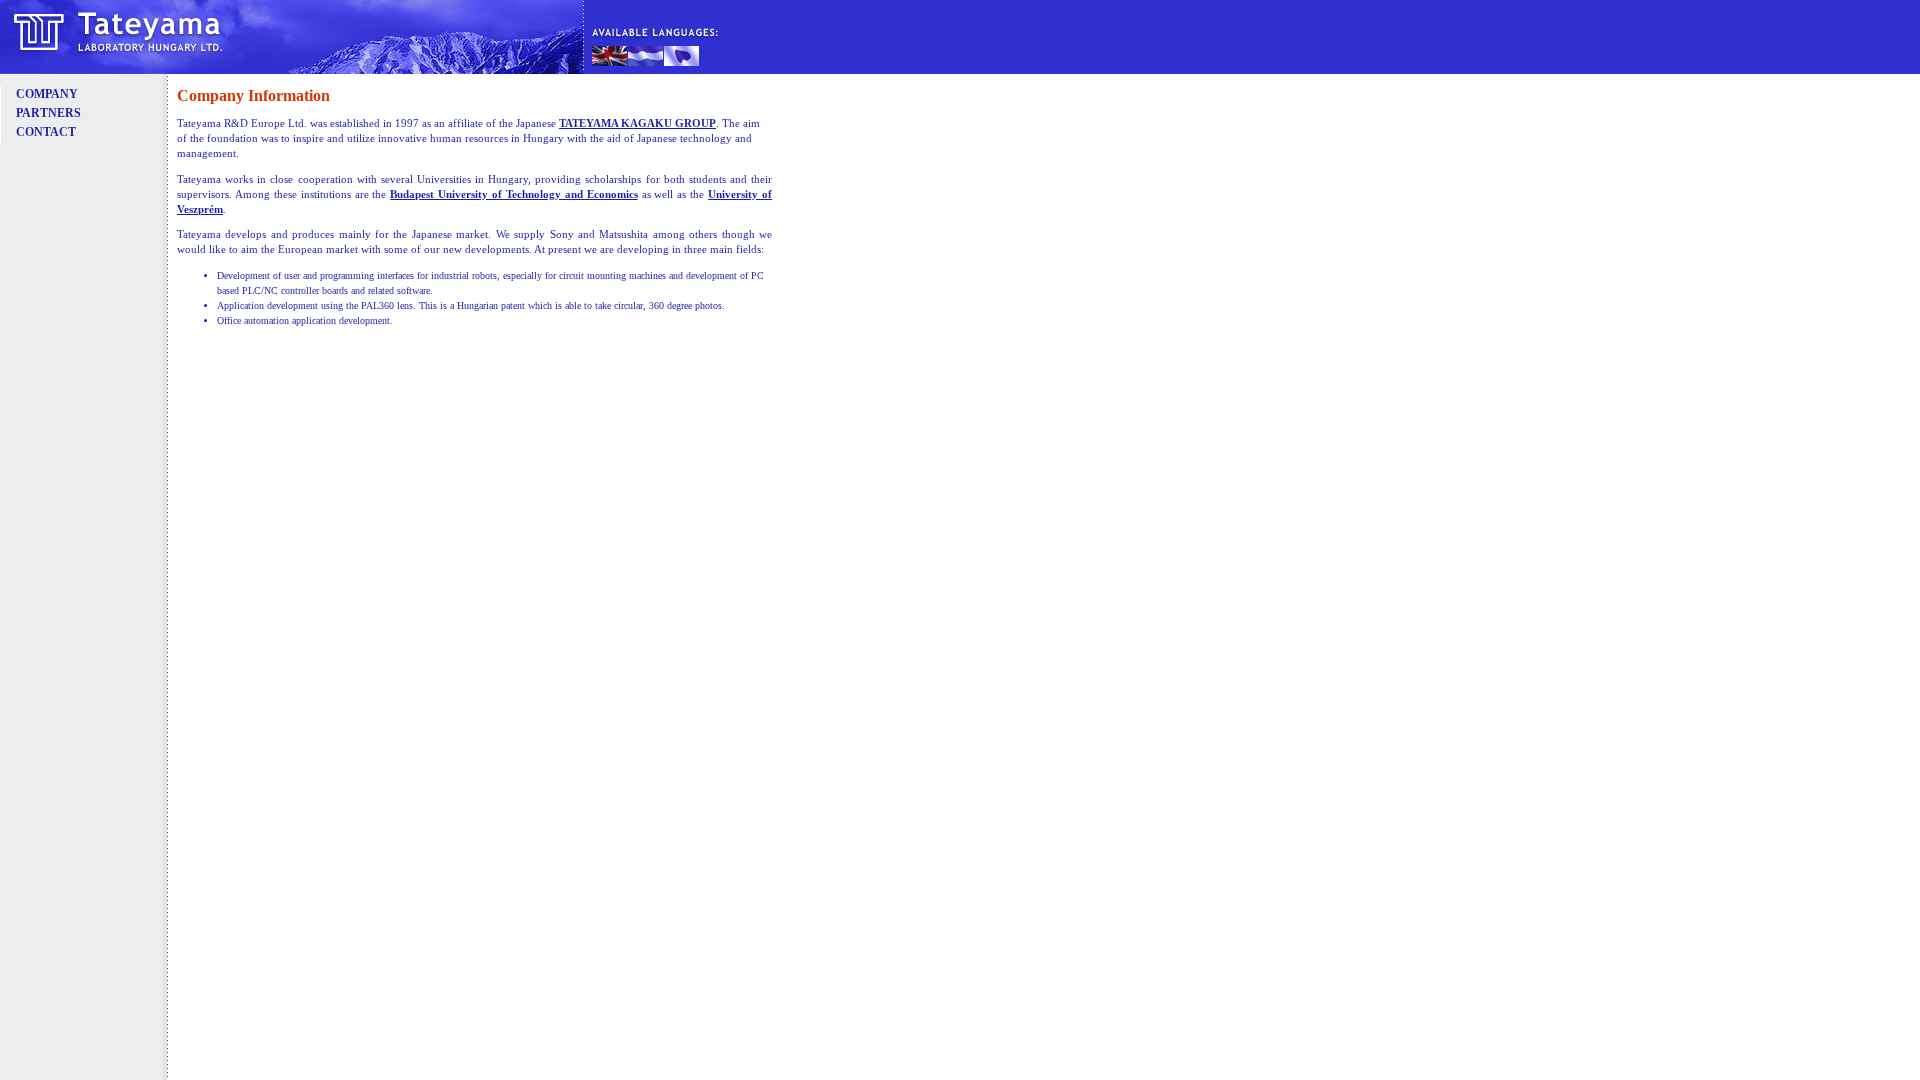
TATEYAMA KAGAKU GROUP (637, 123)
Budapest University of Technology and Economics (513, 194)
